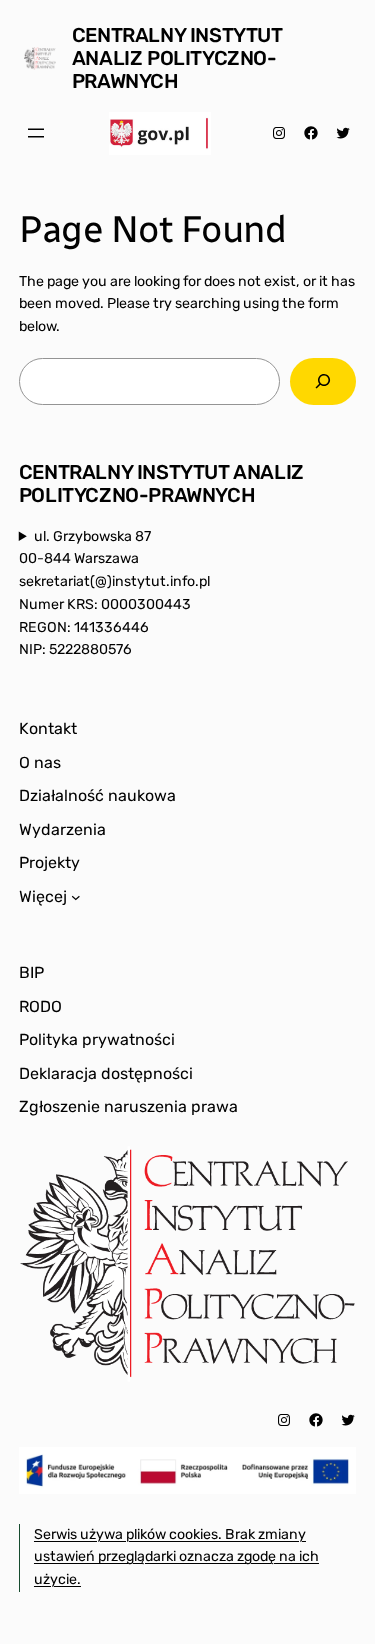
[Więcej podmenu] (76, 897)
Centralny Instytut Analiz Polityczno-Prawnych (177, 58)
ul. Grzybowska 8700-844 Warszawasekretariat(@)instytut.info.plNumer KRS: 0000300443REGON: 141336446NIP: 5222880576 (114, 593)
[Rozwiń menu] (36, 133)
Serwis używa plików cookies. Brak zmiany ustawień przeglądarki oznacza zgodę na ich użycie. (176, 1557)
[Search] (323, 381)
